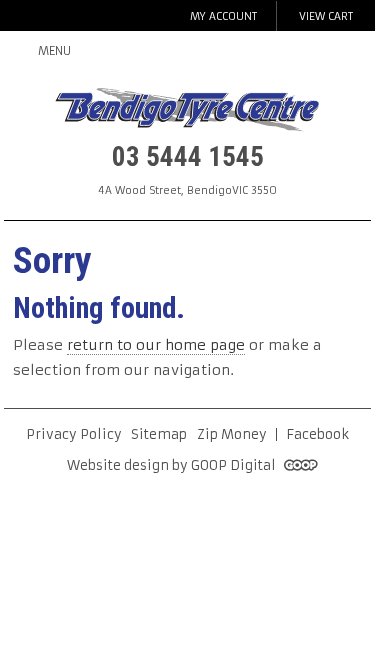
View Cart (326, 16)
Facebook (317, 434)
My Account (223, 16)
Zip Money (232, 434)
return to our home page (156, 345)
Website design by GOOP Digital (173, 465)
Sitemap (159, 434)
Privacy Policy (74, 434)
